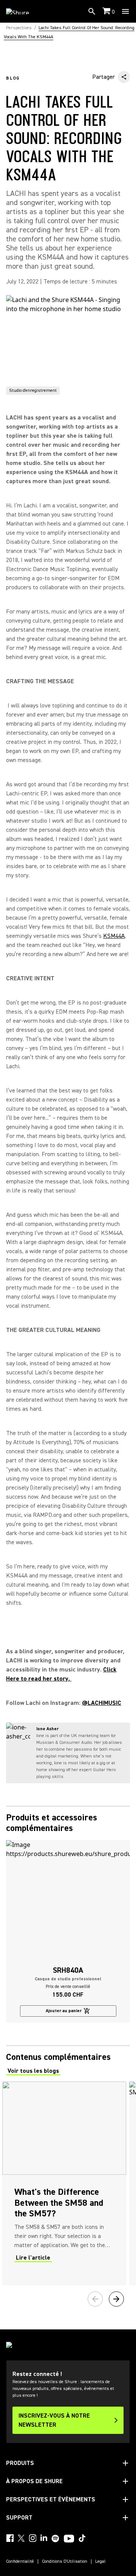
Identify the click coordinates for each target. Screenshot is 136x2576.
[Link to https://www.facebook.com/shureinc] (10, 2538)
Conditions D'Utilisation (65, 2562)
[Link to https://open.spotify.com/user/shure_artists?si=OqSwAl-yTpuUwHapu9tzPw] (56, 2538)
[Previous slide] (95, 2299)
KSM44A (114, 936)
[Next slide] (116, 2299)
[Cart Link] (107, 12)
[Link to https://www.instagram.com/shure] (32, 2538)
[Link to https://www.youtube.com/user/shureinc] (69, 2539)
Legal (100, 2562)
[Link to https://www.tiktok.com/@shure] (82, 2538)
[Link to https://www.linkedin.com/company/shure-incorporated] (44, 2538)
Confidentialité (20, 2562)
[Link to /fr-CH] (22, 11)
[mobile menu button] (125, 11)
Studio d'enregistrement (33, 390)
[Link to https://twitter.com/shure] (21, 2538)
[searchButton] (92, 11)
